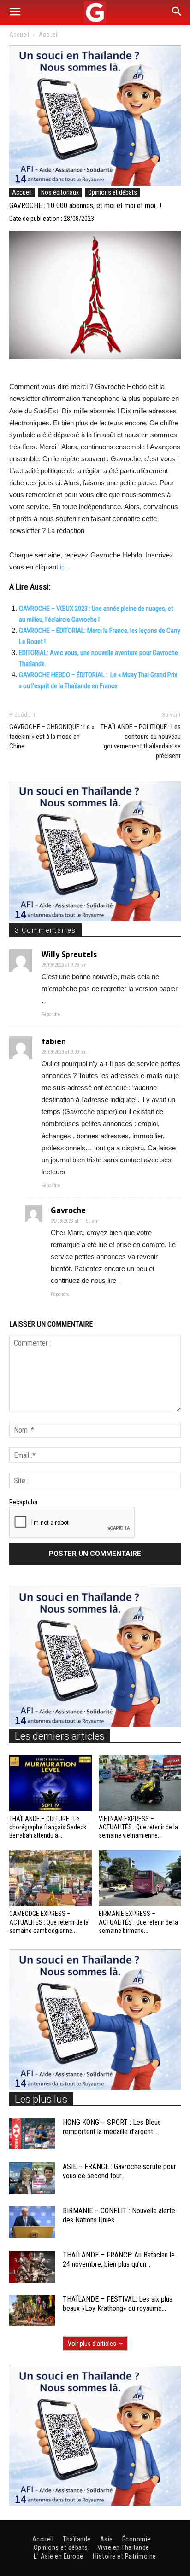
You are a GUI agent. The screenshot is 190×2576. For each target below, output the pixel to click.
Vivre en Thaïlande (123, 2547)
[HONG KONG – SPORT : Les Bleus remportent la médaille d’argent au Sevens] (32, 2134)
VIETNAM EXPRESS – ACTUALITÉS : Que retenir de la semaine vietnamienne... (138, 1827)
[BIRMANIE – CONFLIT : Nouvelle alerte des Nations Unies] (32, 2222)
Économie (137, 2539)
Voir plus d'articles (92, 2344)
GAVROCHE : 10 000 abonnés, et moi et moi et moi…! (85, 206)
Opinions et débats (113, 192)
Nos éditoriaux (60, 192)
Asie (107, 2539)
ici (63, 567)
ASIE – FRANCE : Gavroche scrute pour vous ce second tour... (119, 2171)
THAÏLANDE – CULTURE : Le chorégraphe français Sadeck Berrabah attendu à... (48, 1827)
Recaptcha (23, 1502)
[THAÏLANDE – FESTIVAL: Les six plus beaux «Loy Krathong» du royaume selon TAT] (32, 2311)
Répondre (51, 1014)
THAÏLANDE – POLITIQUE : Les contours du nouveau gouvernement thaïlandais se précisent (141, 741)
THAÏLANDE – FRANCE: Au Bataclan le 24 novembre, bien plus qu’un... (119, 2260)
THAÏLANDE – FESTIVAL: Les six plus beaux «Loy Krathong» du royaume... (118, 2304)
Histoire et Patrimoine (125, 2556)
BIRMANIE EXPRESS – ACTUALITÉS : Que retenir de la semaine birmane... (138, 1922)
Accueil (19, 35)
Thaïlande (77, 2539)
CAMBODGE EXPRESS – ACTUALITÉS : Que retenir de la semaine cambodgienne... (49, 1922)
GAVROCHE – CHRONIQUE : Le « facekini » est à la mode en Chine (52, 737)
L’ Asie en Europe (59, 2556)
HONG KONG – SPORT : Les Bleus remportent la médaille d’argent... (112, 2127)
